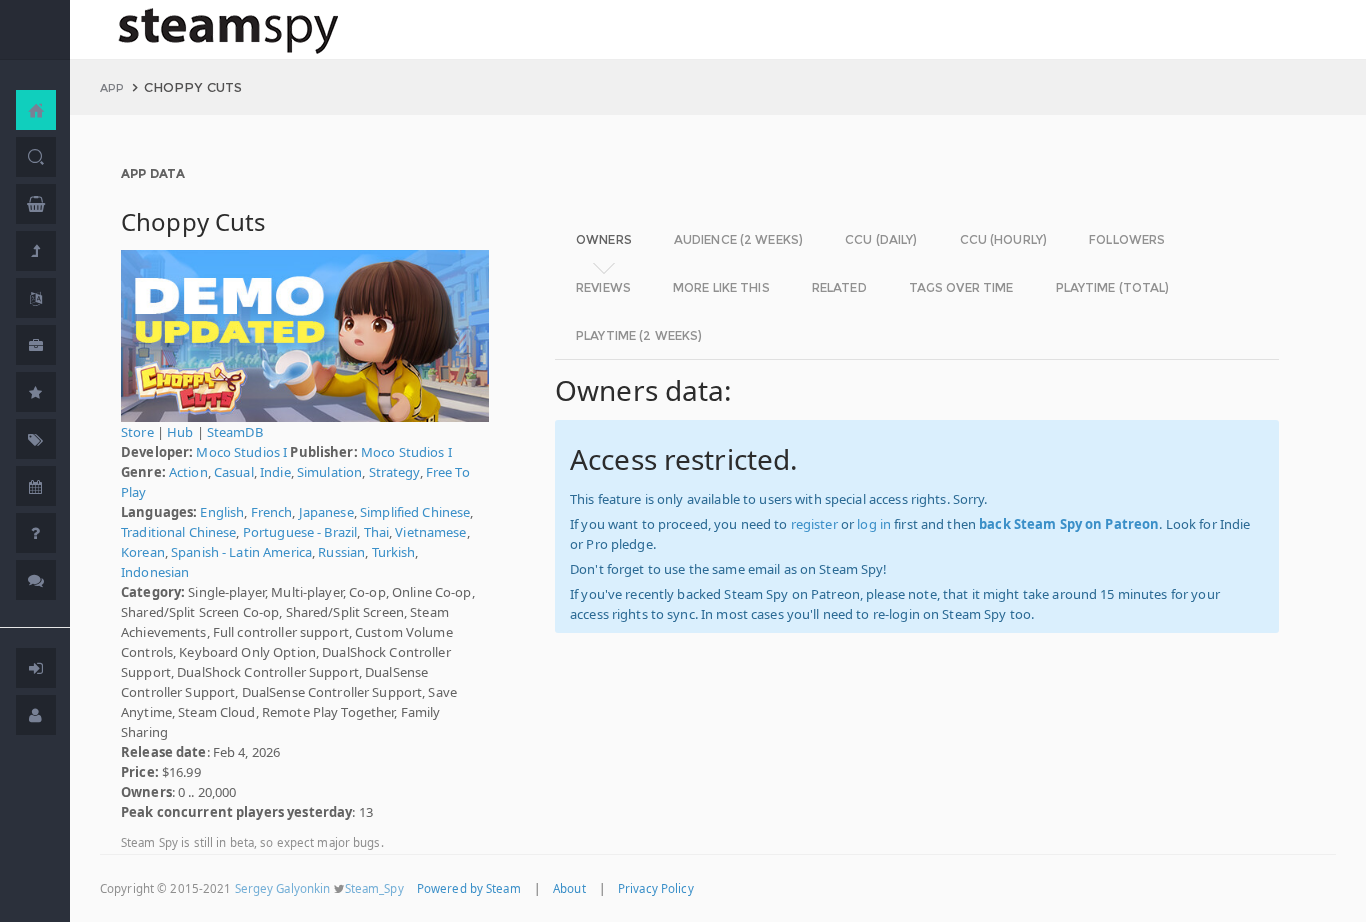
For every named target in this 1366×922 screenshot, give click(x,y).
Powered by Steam (469, 888)
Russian (341, 552)
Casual (234, 472)
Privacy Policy (656, 888)
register (814, 524)
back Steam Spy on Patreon (1069, 524)
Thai (377, 532)
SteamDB (235, 432)
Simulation (329, 472)
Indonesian (155, 572)
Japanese (326, 512)
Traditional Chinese (178, 532)
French (272, 512)
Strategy (394, 472)
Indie (275, 472)
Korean (143, 552)
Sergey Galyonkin (283, 888)
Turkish (394, 552)
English (222, 512)
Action (188, 472)
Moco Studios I (241, 452)
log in (874, 524)
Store (137, 432)
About (569, 888)
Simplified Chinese (415, 512)
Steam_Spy (374, 888)
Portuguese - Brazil (300, 532)
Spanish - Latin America (241, 552)
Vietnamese (430, 532)
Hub (180, 432)
